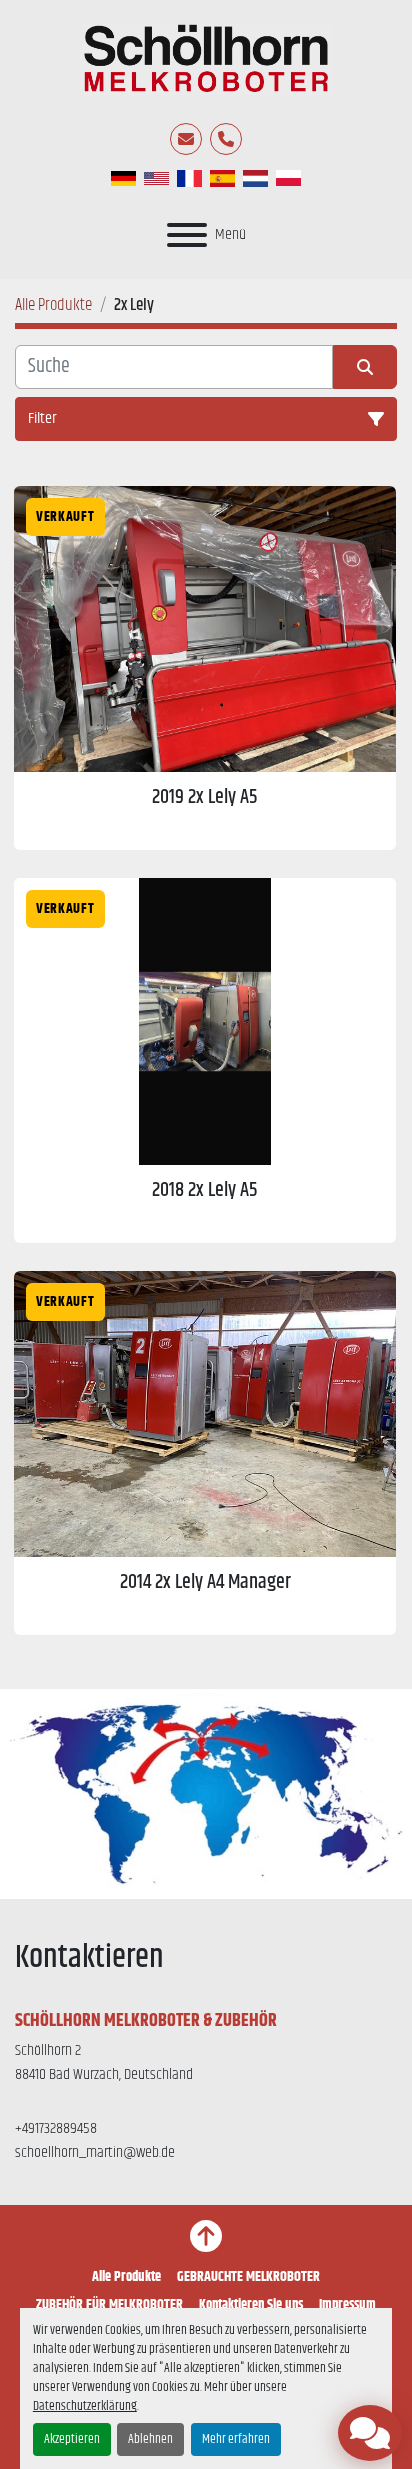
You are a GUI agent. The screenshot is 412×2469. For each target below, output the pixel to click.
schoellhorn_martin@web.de (95, 2152)
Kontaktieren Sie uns (251, 2305)
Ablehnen (150, 2439)
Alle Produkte (126, 2277)
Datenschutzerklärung (85, 2406)
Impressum (347, 2305)
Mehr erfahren (236, 2439)
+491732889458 (56, 2128)
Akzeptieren (72, 2439)
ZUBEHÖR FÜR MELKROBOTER (109, 2305)
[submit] (365, 367)
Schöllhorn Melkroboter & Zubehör (146, 2021)
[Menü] (187, 235)
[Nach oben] (206, 2236)
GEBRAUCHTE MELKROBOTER (248, 2277)
